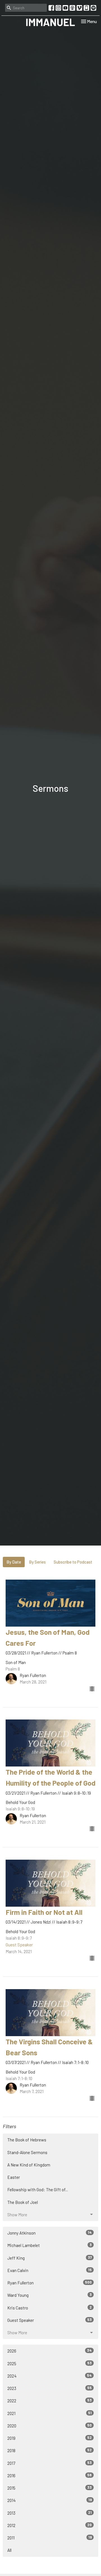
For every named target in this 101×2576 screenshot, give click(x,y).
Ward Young (50, 2295)
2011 (50, 2538)
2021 (50, 2413)
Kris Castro (50, 2308)
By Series (37, 1562)
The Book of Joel (23, 2202)
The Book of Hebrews (27, 2140)
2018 (50, 2450)
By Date (14, 1562)
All (9, 2550)
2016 (50, 2475)
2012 (50, 2525)
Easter (14, 2177)
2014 (50, 2500)
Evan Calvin (50, 2270)
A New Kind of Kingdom (29, 2165)
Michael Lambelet (50, 2245)
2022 (50, 2401)
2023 (50, 2388)
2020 (50, 2426)
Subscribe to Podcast (73, 1562)
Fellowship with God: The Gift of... (38, 2190)
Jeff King (50, 2258)
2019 (50, 2438)
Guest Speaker (50, 2320)
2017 (50, 2463)
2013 (50, 2513)
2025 (50, 2363)
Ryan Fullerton (50, 2283)
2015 (50, 2488)
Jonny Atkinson (50, 2233)
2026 (50, 2351)
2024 (50, 2376)
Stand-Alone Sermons (27, 2152)
